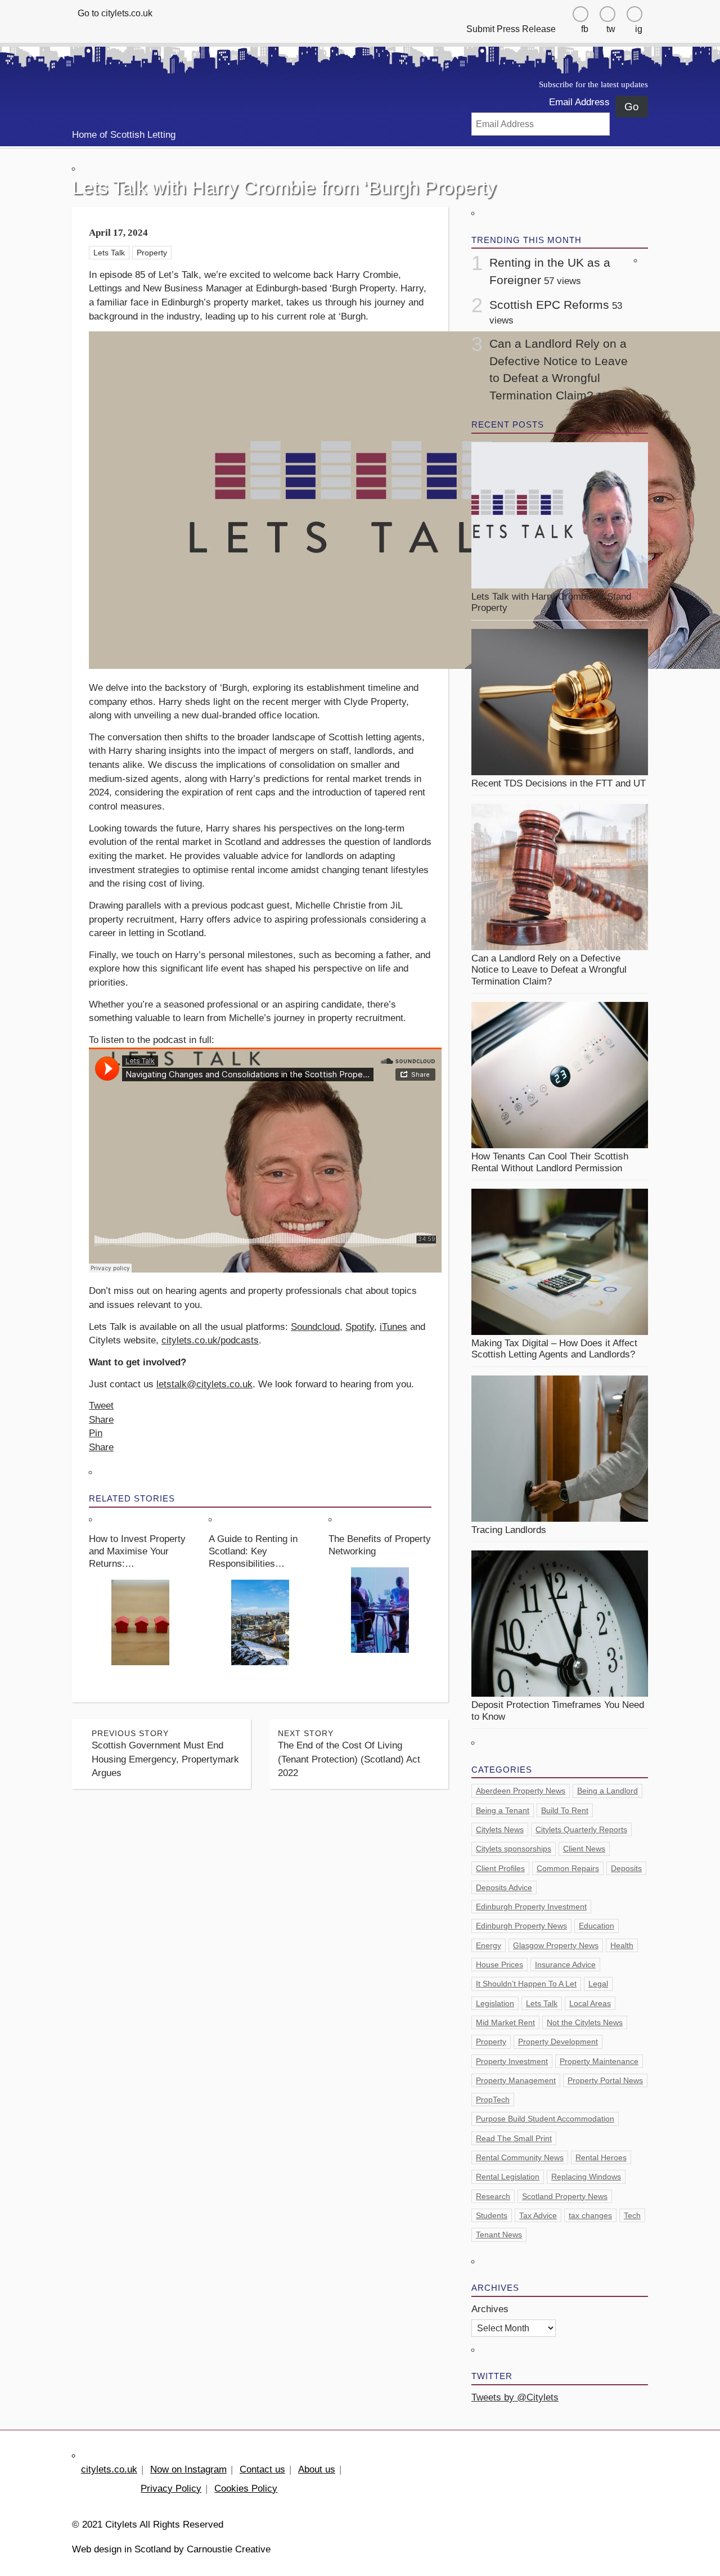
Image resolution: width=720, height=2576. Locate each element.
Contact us (262, 2469)
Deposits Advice (504, 1887)
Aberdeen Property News (521, 1791)
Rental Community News (520, 2157)
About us (317, 2469)
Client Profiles (500, 1868)
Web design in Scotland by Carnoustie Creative (171, 2549)
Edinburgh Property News (521, 1926)
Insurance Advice (565, 1964)
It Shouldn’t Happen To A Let (526, 1984)
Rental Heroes (601, 2157)
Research (493, 2196)
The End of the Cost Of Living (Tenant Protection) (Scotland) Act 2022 (349, 1754)
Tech (632, 2215)
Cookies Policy (246, 2489)
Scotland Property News (565, 2196)
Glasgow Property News (556, 1945)
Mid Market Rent (505, 2022)
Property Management (516, 2080)
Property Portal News (605, 2080)
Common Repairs (568, 1868)
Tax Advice (538, 2215)
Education (597, 1926)
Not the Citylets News (585, 2022)
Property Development (558, 2042)
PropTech (493, 2100)
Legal (598, 1984)
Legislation (495, 2003)
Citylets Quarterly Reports (581, 1829)
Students (492, 2215)
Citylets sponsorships (514, 1849)
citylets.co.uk (109, 2469)
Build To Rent (565, 1810)
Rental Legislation (508, 2177)
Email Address (579, 102)
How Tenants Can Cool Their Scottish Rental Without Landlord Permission (550, 1162)
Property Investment (512, 2061)
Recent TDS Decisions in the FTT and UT (559, 783)
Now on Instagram (188, 2469)
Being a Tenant (503, 1810)
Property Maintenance (599, 2061)
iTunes (393, 1327)
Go (632, 107)
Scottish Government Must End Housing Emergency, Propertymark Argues (165, 1754)
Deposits (626, 1868)
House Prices (499, 1964)
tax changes (590, 2215)
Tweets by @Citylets (515, 2397)
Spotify (360, 1327)
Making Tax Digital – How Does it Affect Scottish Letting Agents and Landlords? (555, 1349)
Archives (490, 2309)
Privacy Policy (171, 2489)
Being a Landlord (607, 1791)
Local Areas (590, 2003)
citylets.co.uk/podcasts (210, 1340)
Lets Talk (109, 253)
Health (622, 1945)
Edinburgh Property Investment (531, 1907)
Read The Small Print (514, 2138)
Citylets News (500, 1829)
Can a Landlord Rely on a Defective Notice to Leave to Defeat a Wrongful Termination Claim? (549, 970)
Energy (489, 1945)
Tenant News (499, 2235)
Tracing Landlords (509, 1530)
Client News (584, 1849)
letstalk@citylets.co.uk (204, 1384)
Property (152, 253)
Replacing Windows (586, 2177)
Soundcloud (315, 1327)
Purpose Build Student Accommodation (545, 2119)
